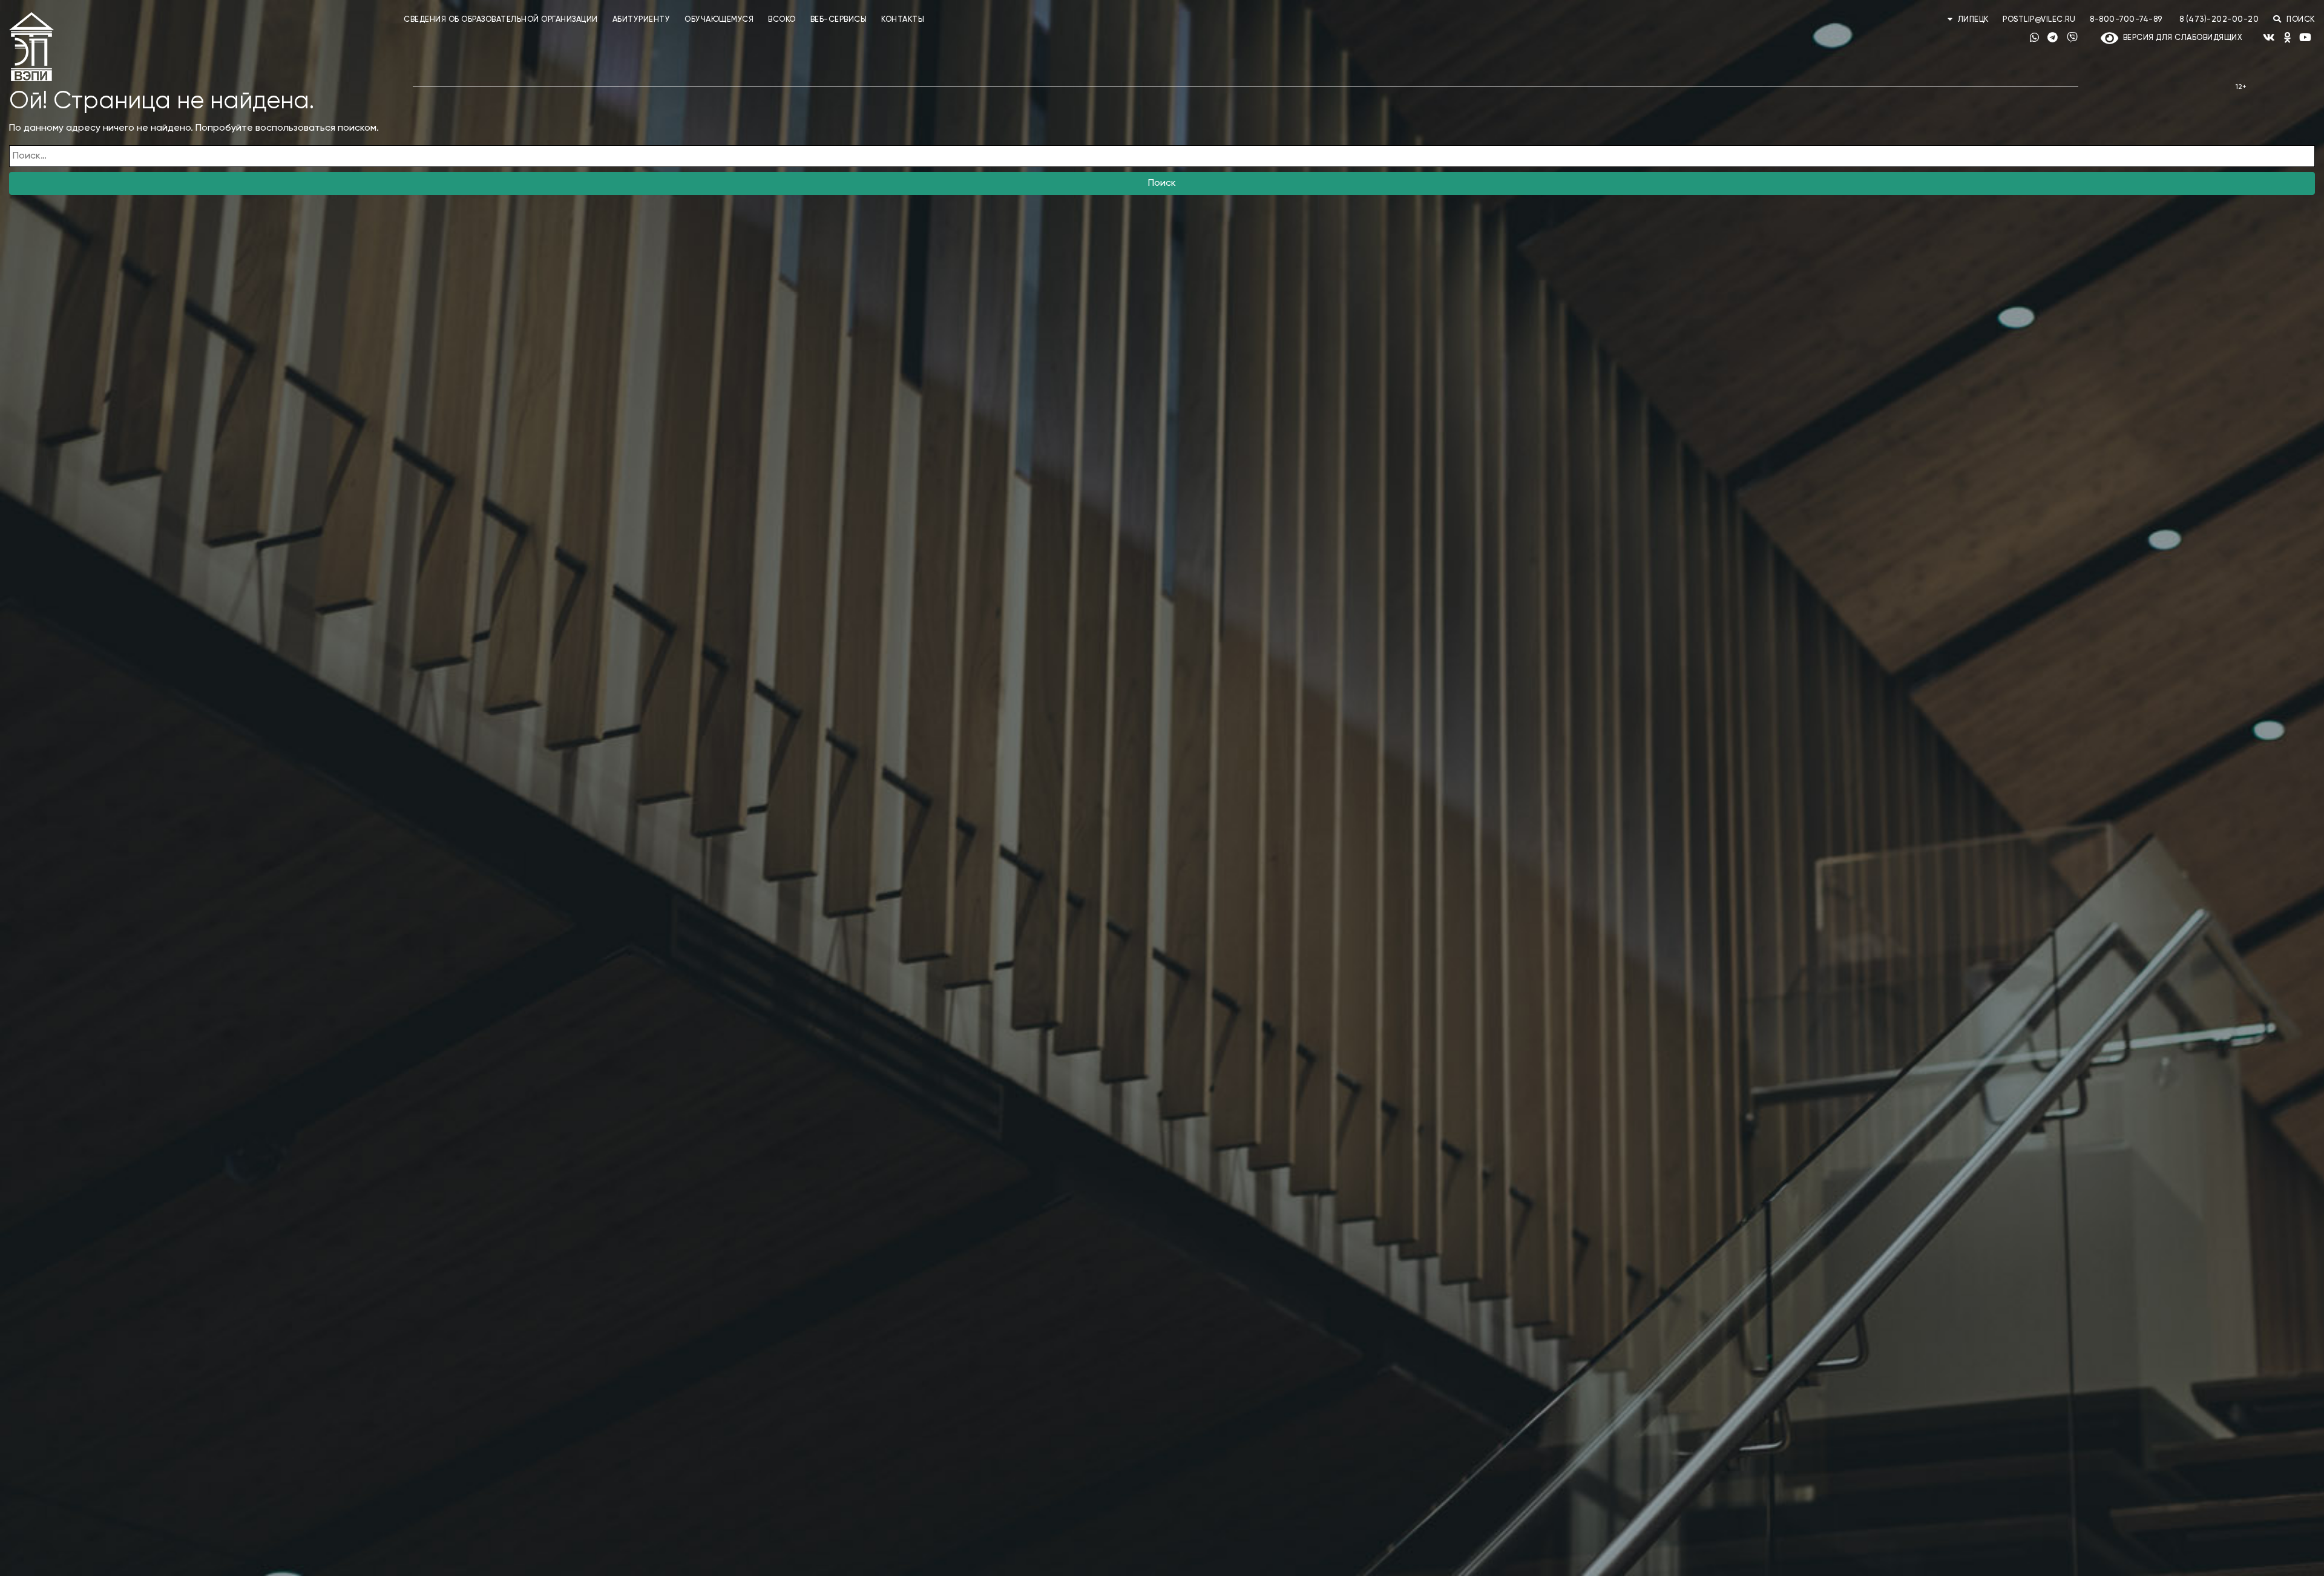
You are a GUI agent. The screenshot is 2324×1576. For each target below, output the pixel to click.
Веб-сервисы (839, 20)
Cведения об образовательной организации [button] (501, 20)
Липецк (1973, 20)
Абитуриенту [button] (642, 20)
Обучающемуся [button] (719, 20)
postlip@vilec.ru (2039, 20)
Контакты (903, 20)
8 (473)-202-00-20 (2219, 20)
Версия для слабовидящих (2180, 38)
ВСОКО (782, 20)
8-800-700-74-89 (2126, 20)
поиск (2300, 20)
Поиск (1162, 183)
